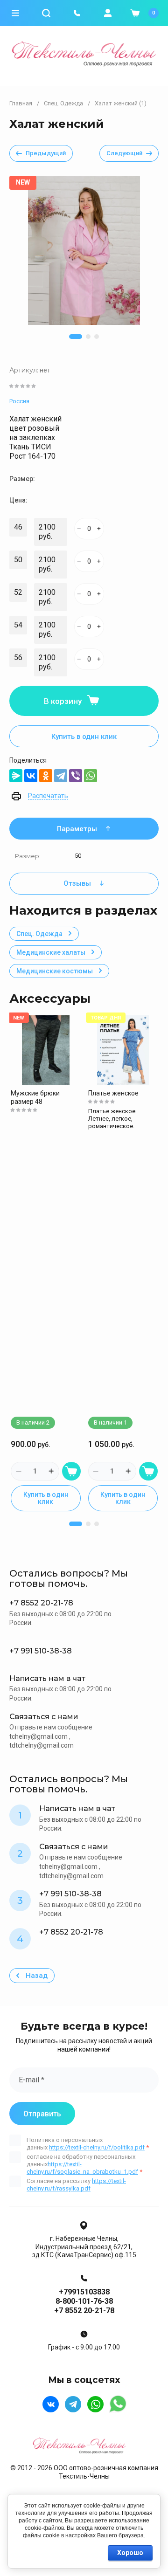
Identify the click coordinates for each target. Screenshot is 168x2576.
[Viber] (76, 776)
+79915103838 (84, 2292)
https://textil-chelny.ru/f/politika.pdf (97, 2147)
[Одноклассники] (46, 776)
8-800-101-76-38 (84, 2301)
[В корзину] (71, 1471)
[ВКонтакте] (31, 776)
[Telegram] (61, 776)
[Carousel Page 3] (97, 337)
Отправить (42, 2114)
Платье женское (113, 1093)
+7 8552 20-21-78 (84, 2311)
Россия (19, 401)
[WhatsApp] (91, 776)
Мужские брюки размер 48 (35, 1097)
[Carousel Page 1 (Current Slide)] (76, 337)
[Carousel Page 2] (88, 337)
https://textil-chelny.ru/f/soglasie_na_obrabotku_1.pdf (82, 2168)
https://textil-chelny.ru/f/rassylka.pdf (76, 2185)
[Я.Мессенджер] (16, 776)
